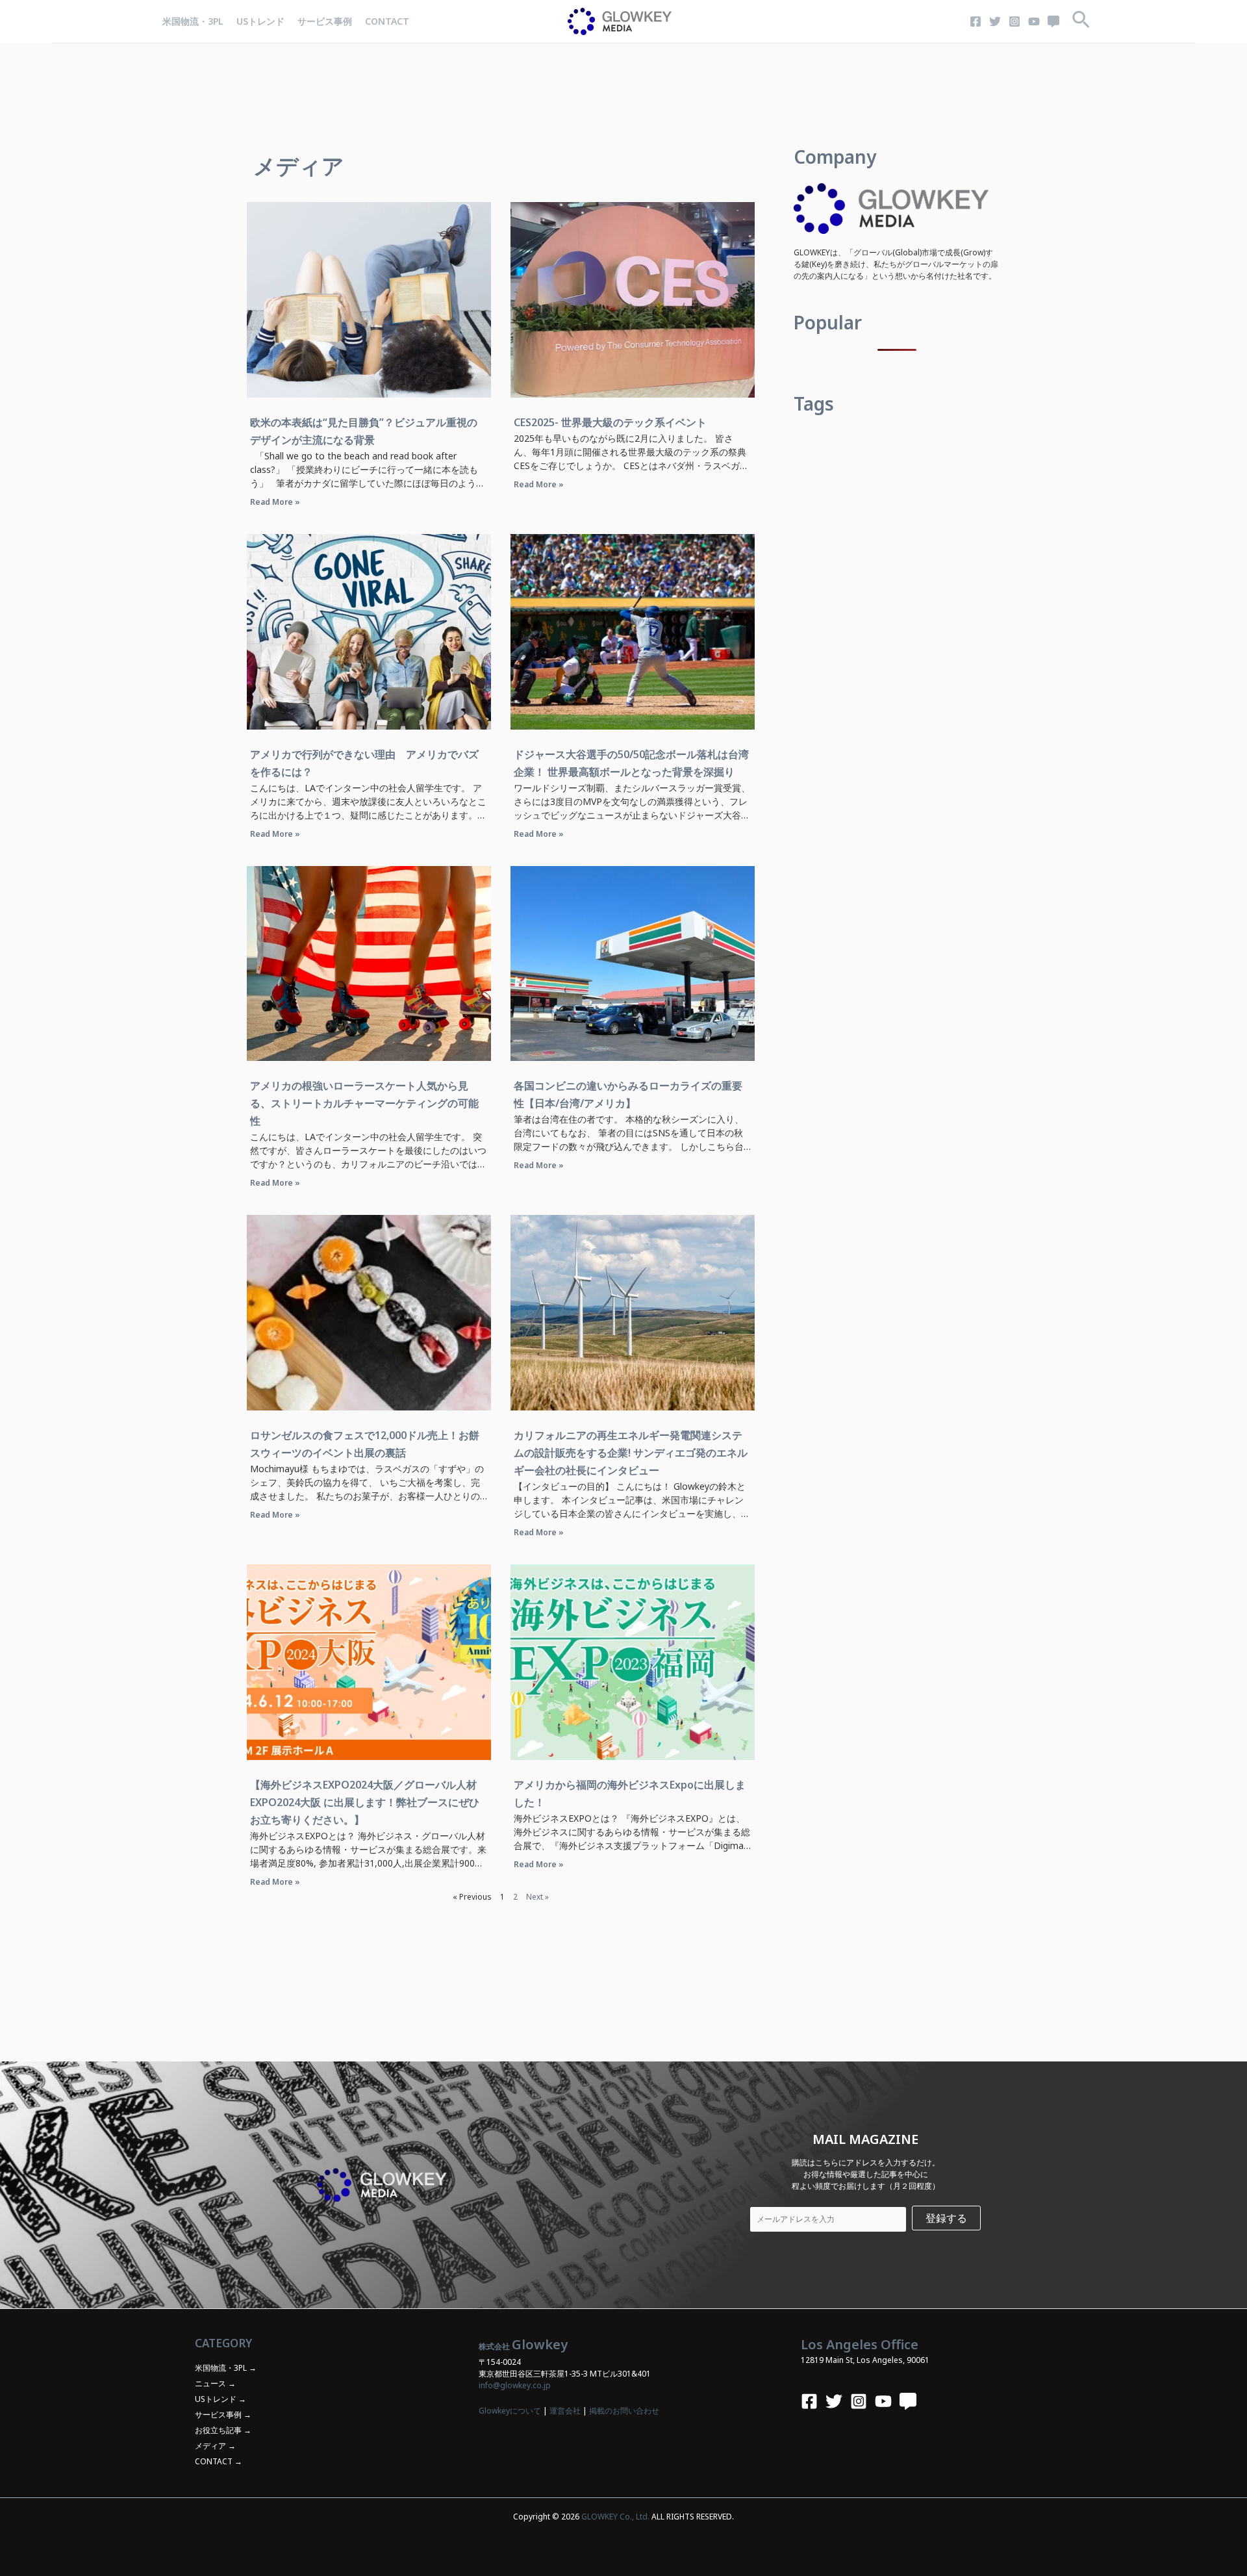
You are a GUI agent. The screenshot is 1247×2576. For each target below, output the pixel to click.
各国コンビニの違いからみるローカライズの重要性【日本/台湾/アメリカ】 (628, 1094)
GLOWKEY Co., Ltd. (615, 2517)
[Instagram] (1014, 21)
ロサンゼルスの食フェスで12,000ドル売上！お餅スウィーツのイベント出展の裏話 (365, 1444)
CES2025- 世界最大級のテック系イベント (610, 422)
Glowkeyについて (510, 2411)
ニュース (210, 2383)
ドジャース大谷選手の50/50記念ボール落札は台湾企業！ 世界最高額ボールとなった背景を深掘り (631, 763)
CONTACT (387, 21)
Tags (814, 403)
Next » (537, 1897)
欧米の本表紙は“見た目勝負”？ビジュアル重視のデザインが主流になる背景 (364, 431)
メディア (210, 2446)
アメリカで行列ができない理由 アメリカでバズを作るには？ (364, 763)
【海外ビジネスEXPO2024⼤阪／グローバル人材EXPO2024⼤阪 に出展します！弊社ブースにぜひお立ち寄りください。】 (365, 1802)
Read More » (275, 502)
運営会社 (565, 2411)
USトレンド (260, 21)
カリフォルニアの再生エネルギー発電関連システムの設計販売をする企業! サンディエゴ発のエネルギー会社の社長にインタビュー (631, 1453)
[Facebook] (976, 21)
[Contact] (1053, 21)
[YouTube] (1034, 21)
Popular (828, 322)
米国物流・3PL (193, 21)
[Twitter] (995, 21)
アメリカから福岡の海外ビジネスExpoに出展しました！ (630, 1793)
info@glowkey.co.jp (515, 2385)
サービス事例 (325, 21)
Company (835, 157)
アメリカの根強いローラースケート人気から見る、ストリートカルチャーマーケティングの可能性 (364, 1103)
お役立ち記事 (218, 2430)
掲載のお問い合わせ (624, 2411)
